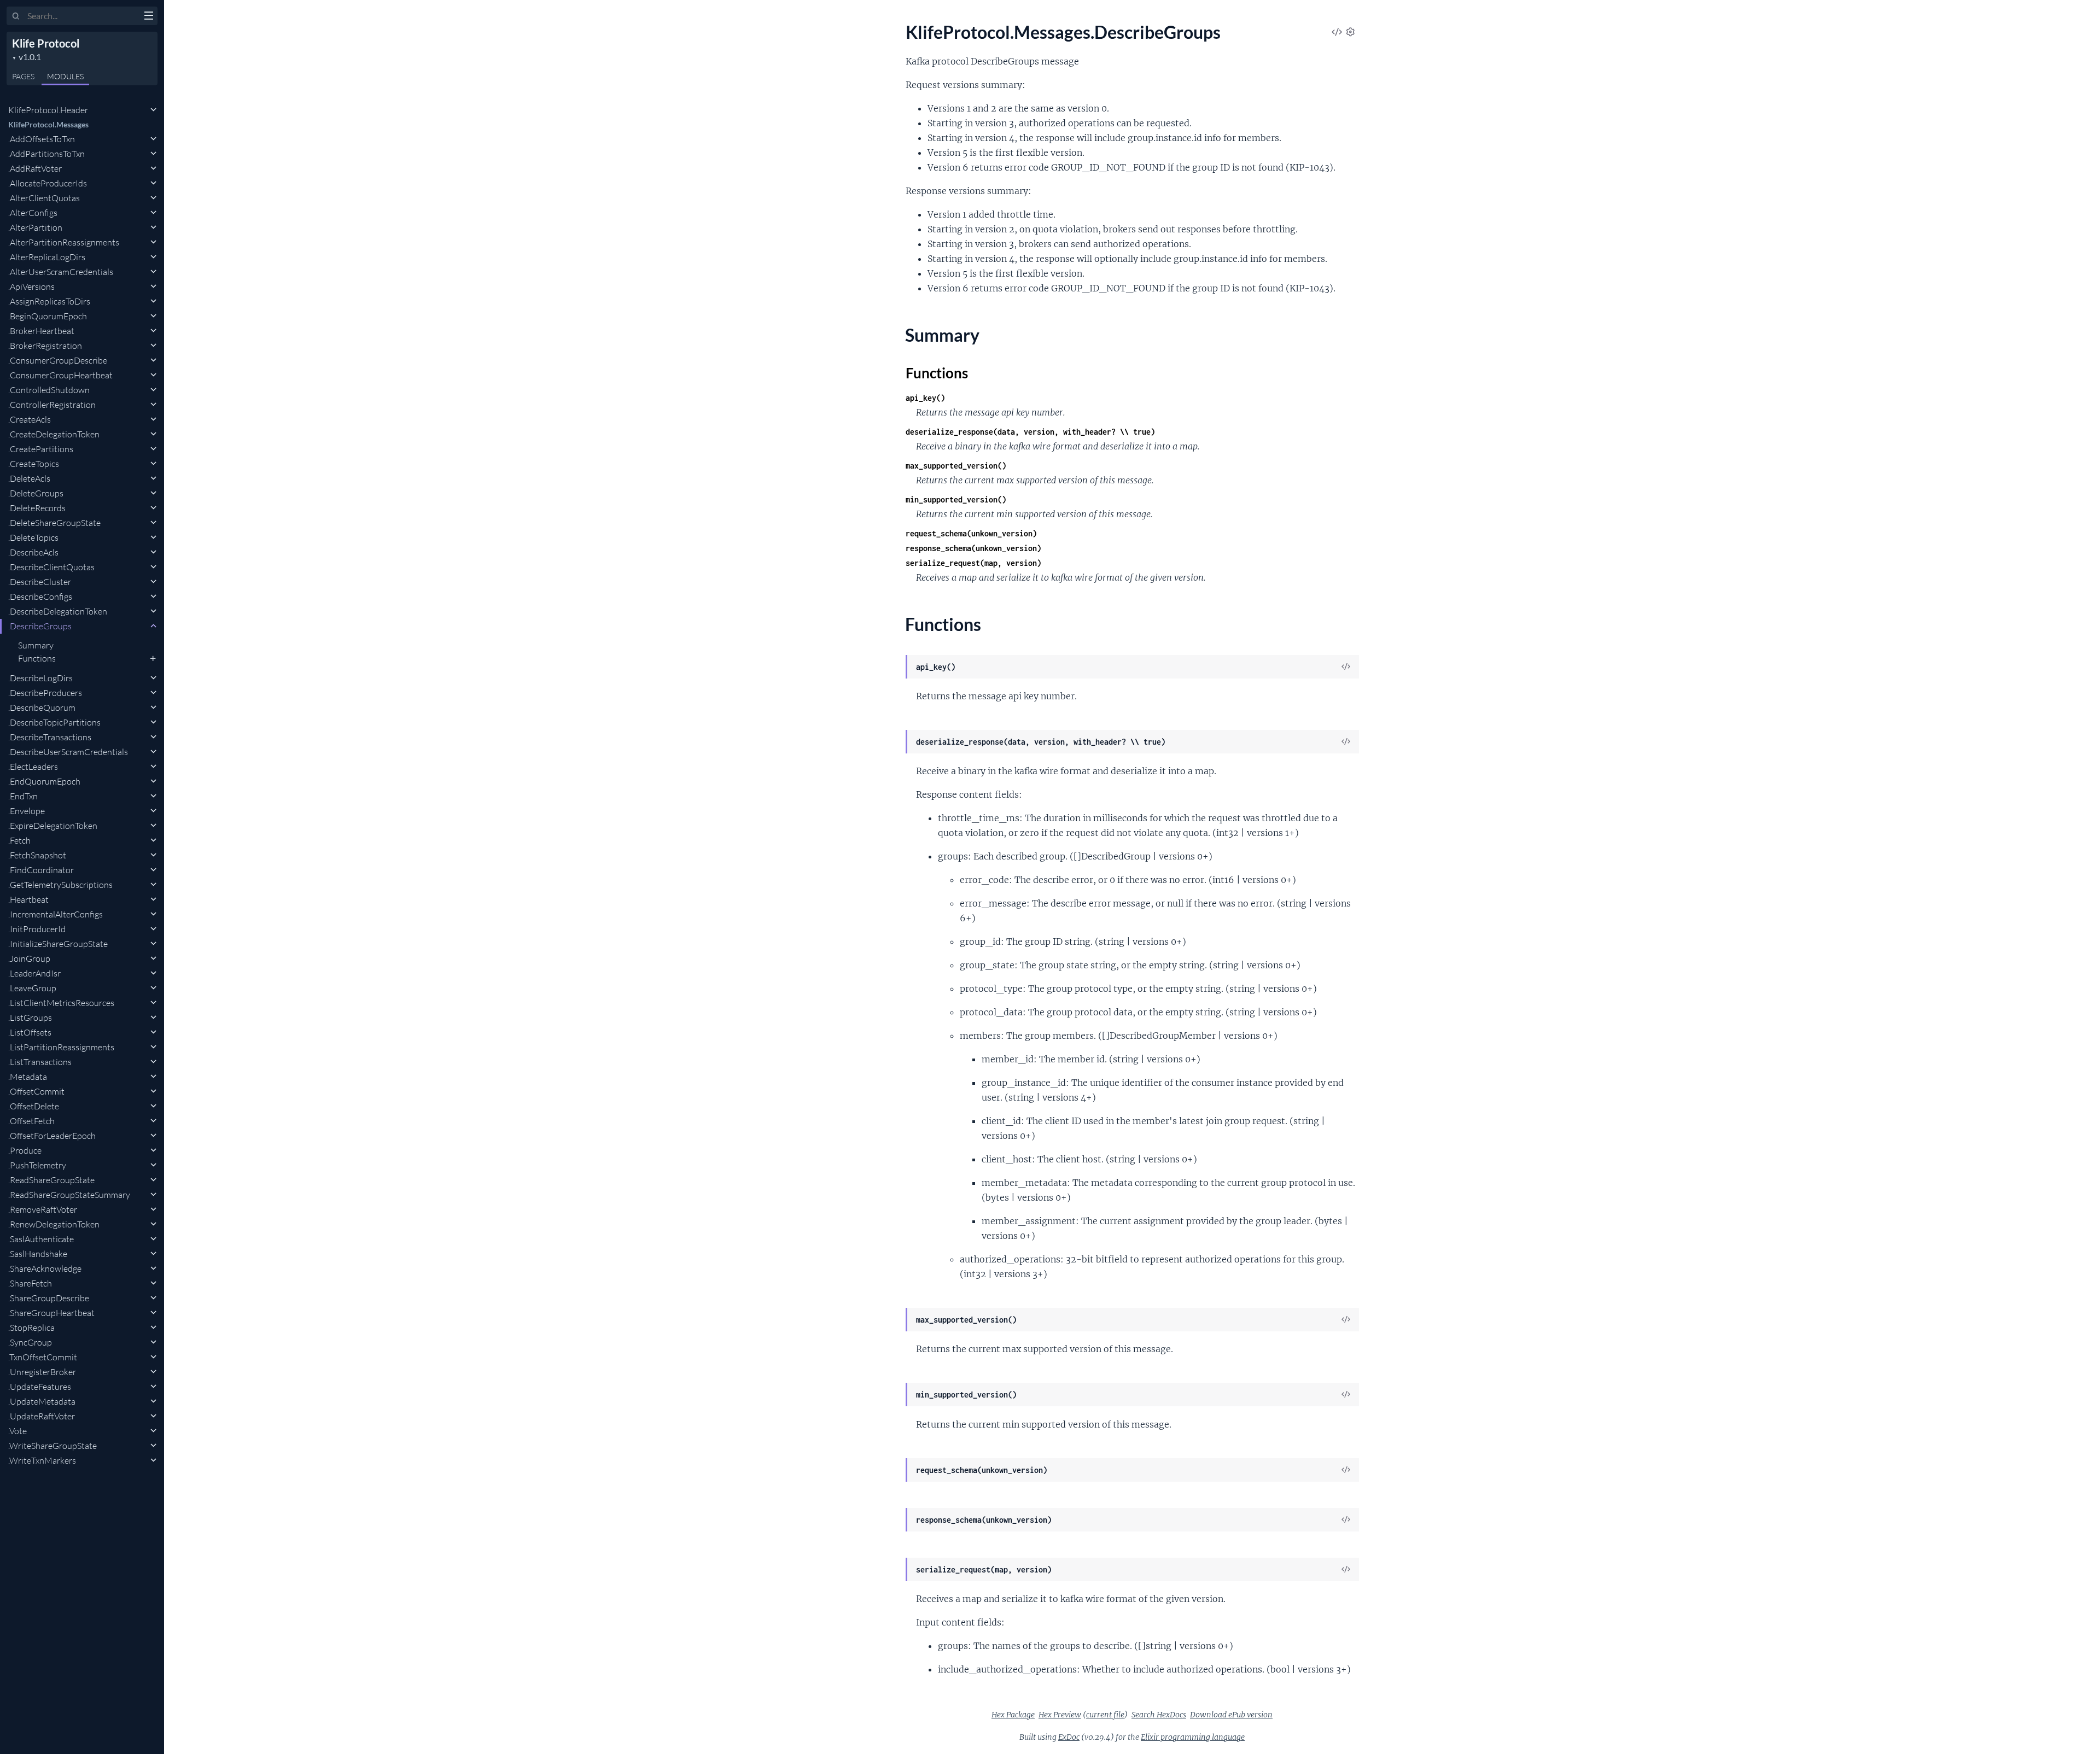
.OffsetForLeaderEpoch (52, 1136)
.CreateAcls (30, 419)
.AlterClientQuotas (44, 198)
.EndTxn (23, 796)
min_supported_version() (956, 499)
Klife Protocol (46, 43)
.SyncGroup (30, 1342)
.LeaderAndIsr (34, 973)
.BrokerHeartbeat (41, 331)
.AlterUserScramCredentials (61, 272)
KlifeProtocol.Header (48, 110)
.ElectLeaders (33, 767)
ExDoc (1069, 1737)
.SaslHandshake (38, 1254)
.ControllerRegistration (52, 405)
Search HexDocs (1159, 1715)
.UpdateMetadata (42, 1401)
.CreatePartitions (41, 449)
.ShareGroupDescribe (49, 1298)
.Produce (25, 1150)
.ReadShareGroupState (51, 1180)
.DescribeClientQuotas (51, 567)
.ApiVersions (31, 287)
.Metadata (28, 1077)
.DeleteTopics (33, 537)
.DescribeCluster (40, 582)
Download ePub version (1231, 1715)
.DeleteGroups (36, 493)
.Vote (17, 1431)
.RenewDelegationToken (54, 1224)
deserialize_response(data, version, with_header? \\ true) (1030, 432)
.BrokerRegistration (45, 346)
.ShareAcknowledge (45, 1268)
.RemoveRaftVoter (43, 1209)
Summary (36, 645)
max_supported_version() (956, 466)
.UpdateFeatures (40, 1387)
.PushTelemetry (37, 1165)
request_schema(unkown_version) (971, 533)
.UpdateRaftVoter (42, 1416)
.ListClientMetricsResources (61, 1003)
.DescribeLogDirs (40, 678)
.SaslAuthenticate (41, 1239)
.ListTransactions (40, 1062)
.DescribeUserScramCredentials (68, 752)
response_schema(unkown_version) (973, 548)
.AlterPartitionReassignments (64, 242)
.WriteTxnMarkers (42, 1460)
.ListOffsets (30, 1032)
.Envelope (27, 811)
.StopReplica (31, 1328)
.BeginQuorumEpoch (48, 316)
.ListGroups (30, 1018)
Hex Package (1013, 1715)
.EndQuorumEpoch (44, 781)
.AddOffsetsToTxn (42, 139)
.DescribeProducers (45, 693)
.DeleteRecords (37, 508)
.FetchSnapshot (37, 855)
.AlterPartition (35, 227)
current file (1105, 1715)
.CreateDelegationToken (54, 434)
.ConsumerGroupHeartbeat (60, 375)
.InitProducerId (37, 929)
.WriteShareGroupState (52, 1446)
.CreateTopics (34, 464)
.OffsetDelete (34, 1106)
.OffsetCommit (36, 1091)
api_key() (925, 398)
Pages (23, 76)
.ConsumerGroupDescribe (58, 360)
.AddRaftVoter (35, 168)
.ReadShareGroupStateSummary (69, 1195)
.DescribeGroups (40, 626)
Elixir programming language (1193, 1737)
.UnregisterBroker (42, 1372)
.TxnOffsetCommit (43, 1357)
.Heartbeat (28, 899)
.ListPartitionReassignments (61, 1047)
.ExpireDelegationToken (53, 826)
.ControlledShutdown (49, 390)
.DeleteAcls (29, 478)
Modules (65, 76)
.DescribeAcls (33, 552)
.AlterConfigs (33, 213)
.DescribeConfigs (40, 597)
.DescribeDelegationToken (58, 611)
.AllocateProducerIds (48, 183)
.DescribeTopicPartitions (54, 722)
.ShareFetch (30, 1283)
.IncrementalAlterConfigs (56, 914)
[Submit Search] (16, 16)
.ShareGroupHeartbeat (51, 1313)
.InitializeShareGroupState (58, 944)
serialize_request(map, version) (973, 563)
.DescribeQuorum (42, 708)
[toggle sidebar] (148, 17)
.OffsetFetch (31, 1121)
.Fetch (19, 840)
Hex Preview (1060, 1715)
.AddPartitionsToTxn (46, 154)
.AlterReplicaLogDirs (47, 257)
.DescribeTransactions (50, 737)
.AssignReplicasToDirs (49, 301)
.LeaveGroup (32, 988)
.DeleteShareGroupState (54, 523)
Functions (37, 658)
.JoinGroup (29, 958)
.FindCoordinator (41, 870)
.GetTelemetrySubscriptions (60, 885)
